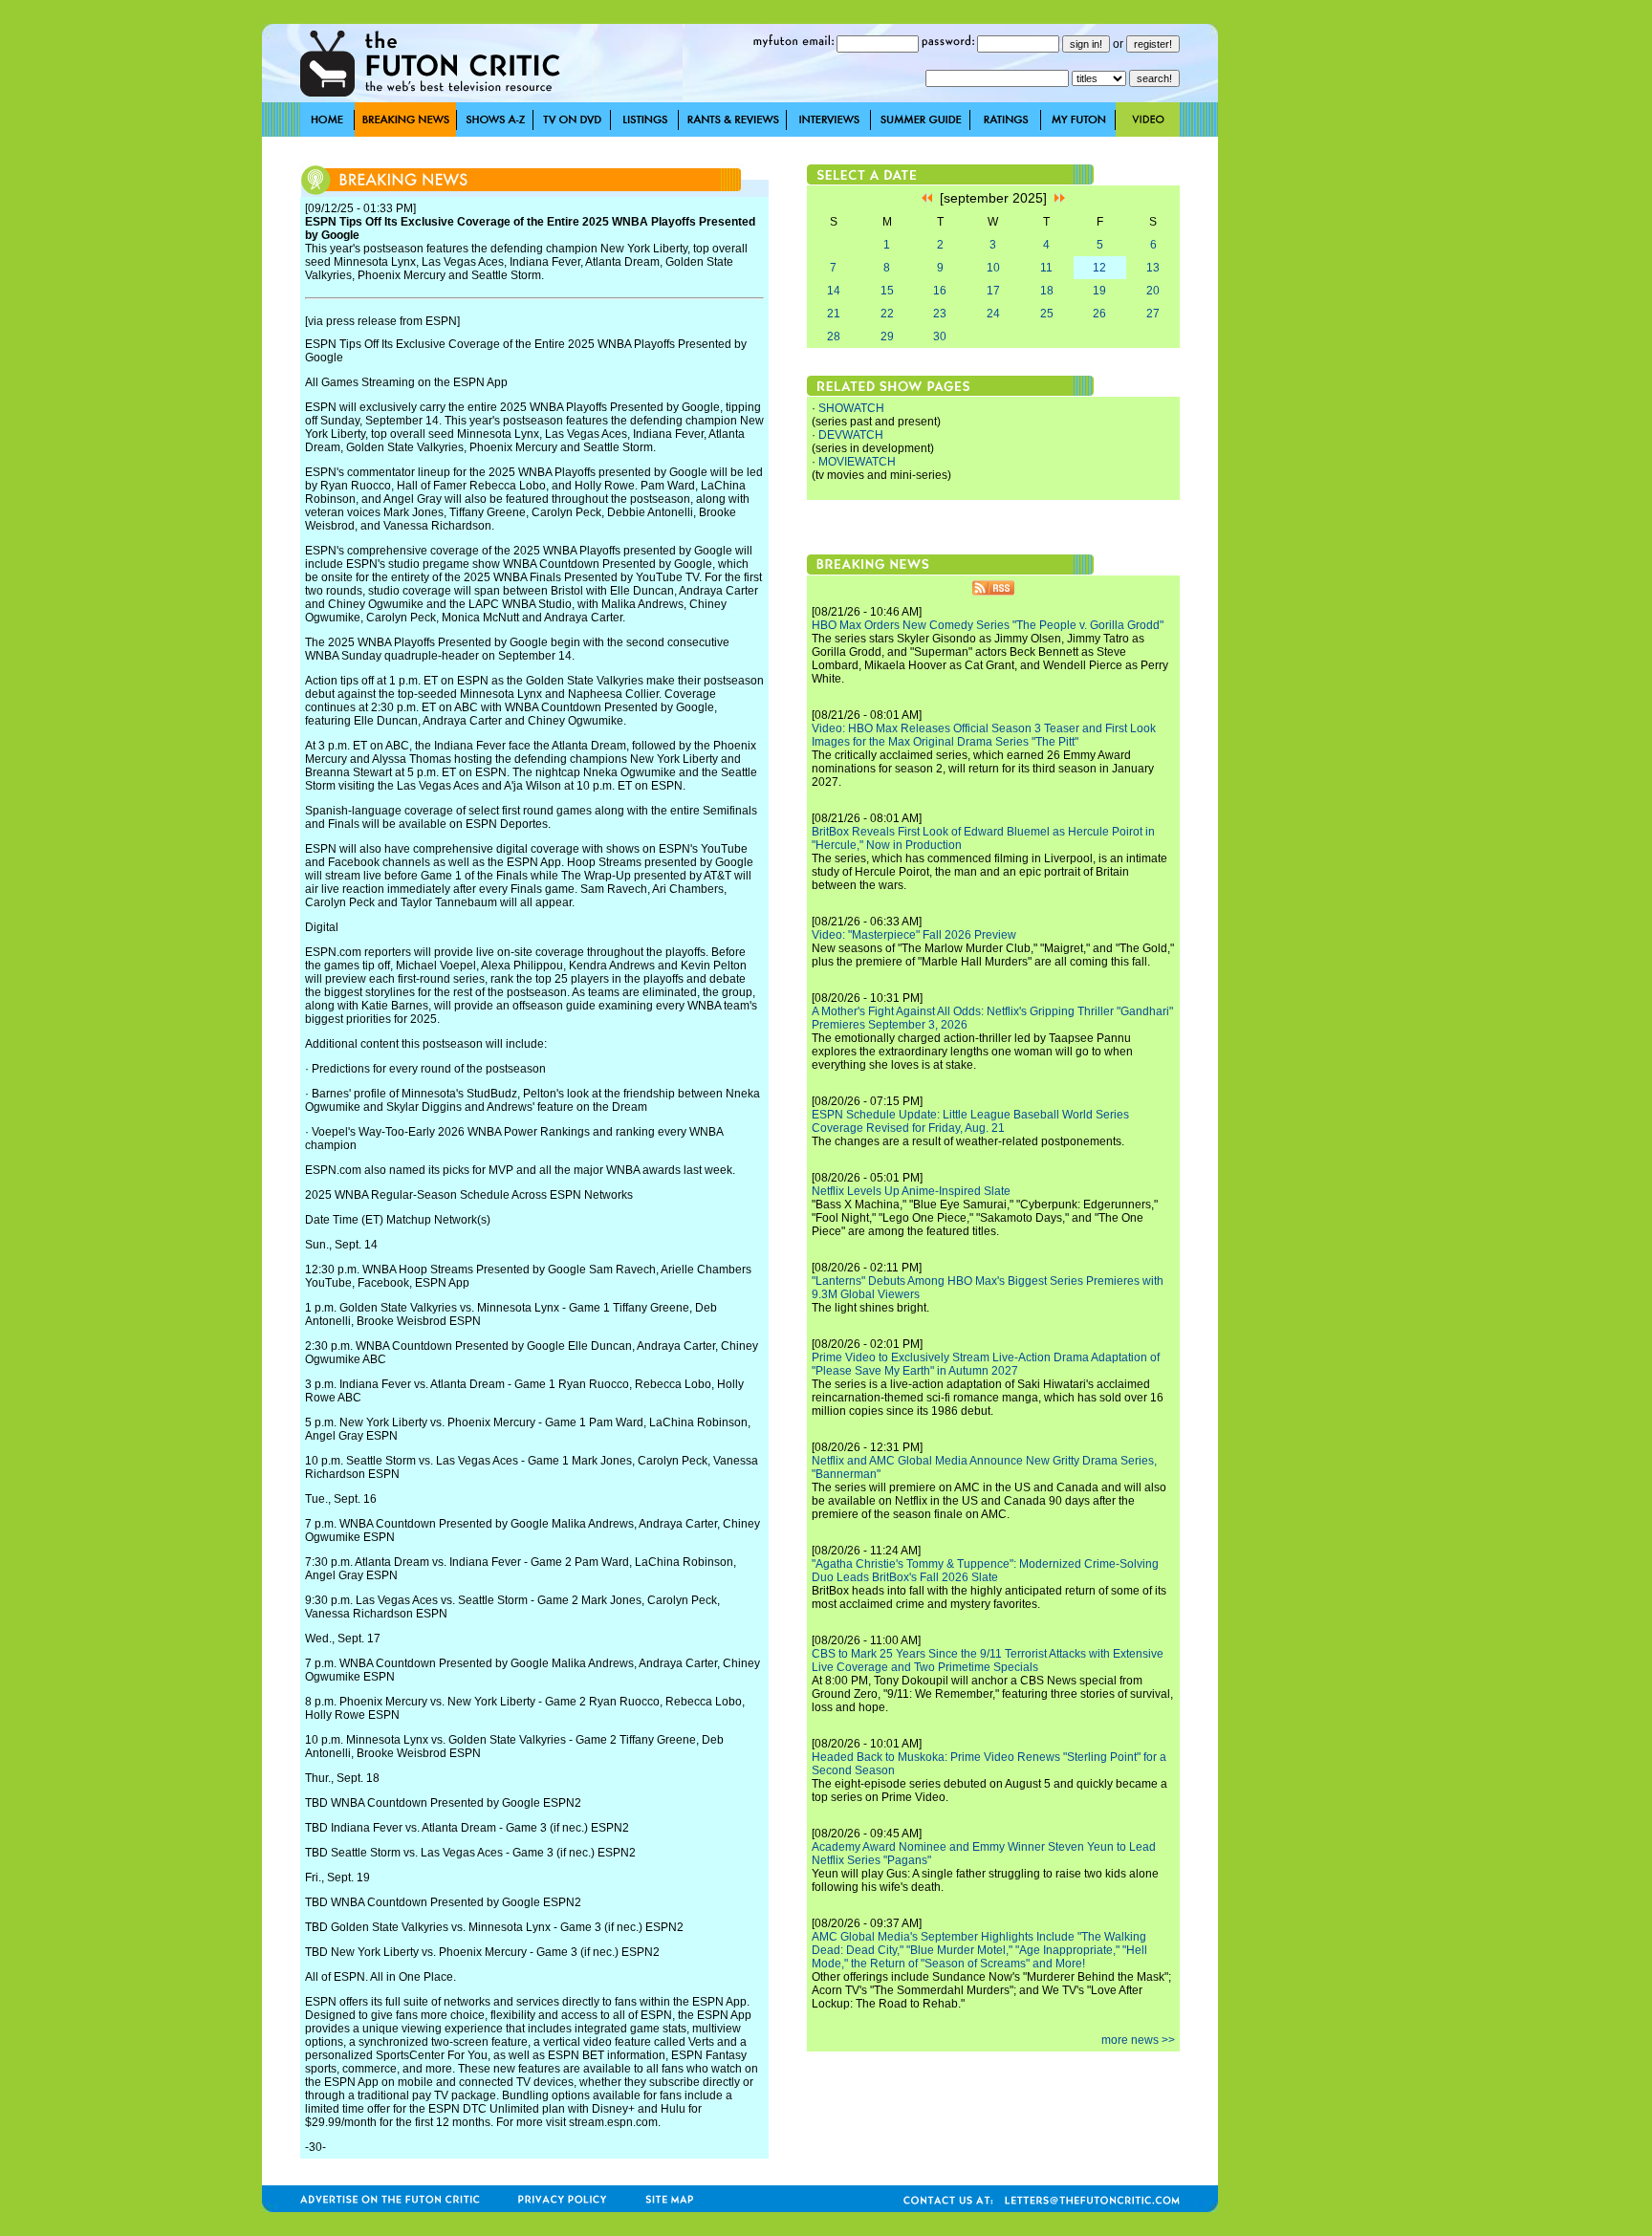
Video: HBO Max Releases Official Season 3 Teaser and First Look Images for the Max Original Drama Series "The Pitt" (984, 735)
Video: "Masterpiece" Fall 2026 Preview (914, 935)
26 (1099, 314)
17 (993, 291)
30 (940, 336)
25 (1047, 314)
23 (940, 314)
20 (1153, 291)
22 (887, 314)
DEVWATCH (851, 435)
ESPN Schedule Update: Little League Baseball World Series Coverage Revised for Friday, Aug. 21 (970, 1121)
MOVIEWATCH (857, 462)
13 (1153, 268)
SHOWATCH (851, 408)
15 (887, 291)
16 (940, 291)
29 (887, 336)
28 (834, 336)
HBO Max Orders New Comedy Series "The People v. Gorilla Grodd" (988, 625)
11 (1046, 268)
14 (834, 291)
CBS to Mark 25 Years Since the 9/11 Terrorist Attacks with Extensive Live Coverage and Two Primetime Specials (988, 1661)
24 (993, 314)
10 (993, 268)
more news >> (1138, 2040)
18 (1047, 291)
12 (1099, 268)
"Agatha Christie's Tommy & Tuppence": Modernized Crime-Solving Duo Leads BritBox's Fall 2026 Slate (985, 1571)
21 (834, 314)
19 (1099, 291)
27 (1153, 314)
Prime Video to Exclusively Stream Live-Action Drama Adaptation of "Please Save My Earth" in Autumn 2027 (986, 1364)
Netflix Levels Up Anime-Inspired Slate (911, 1191)
